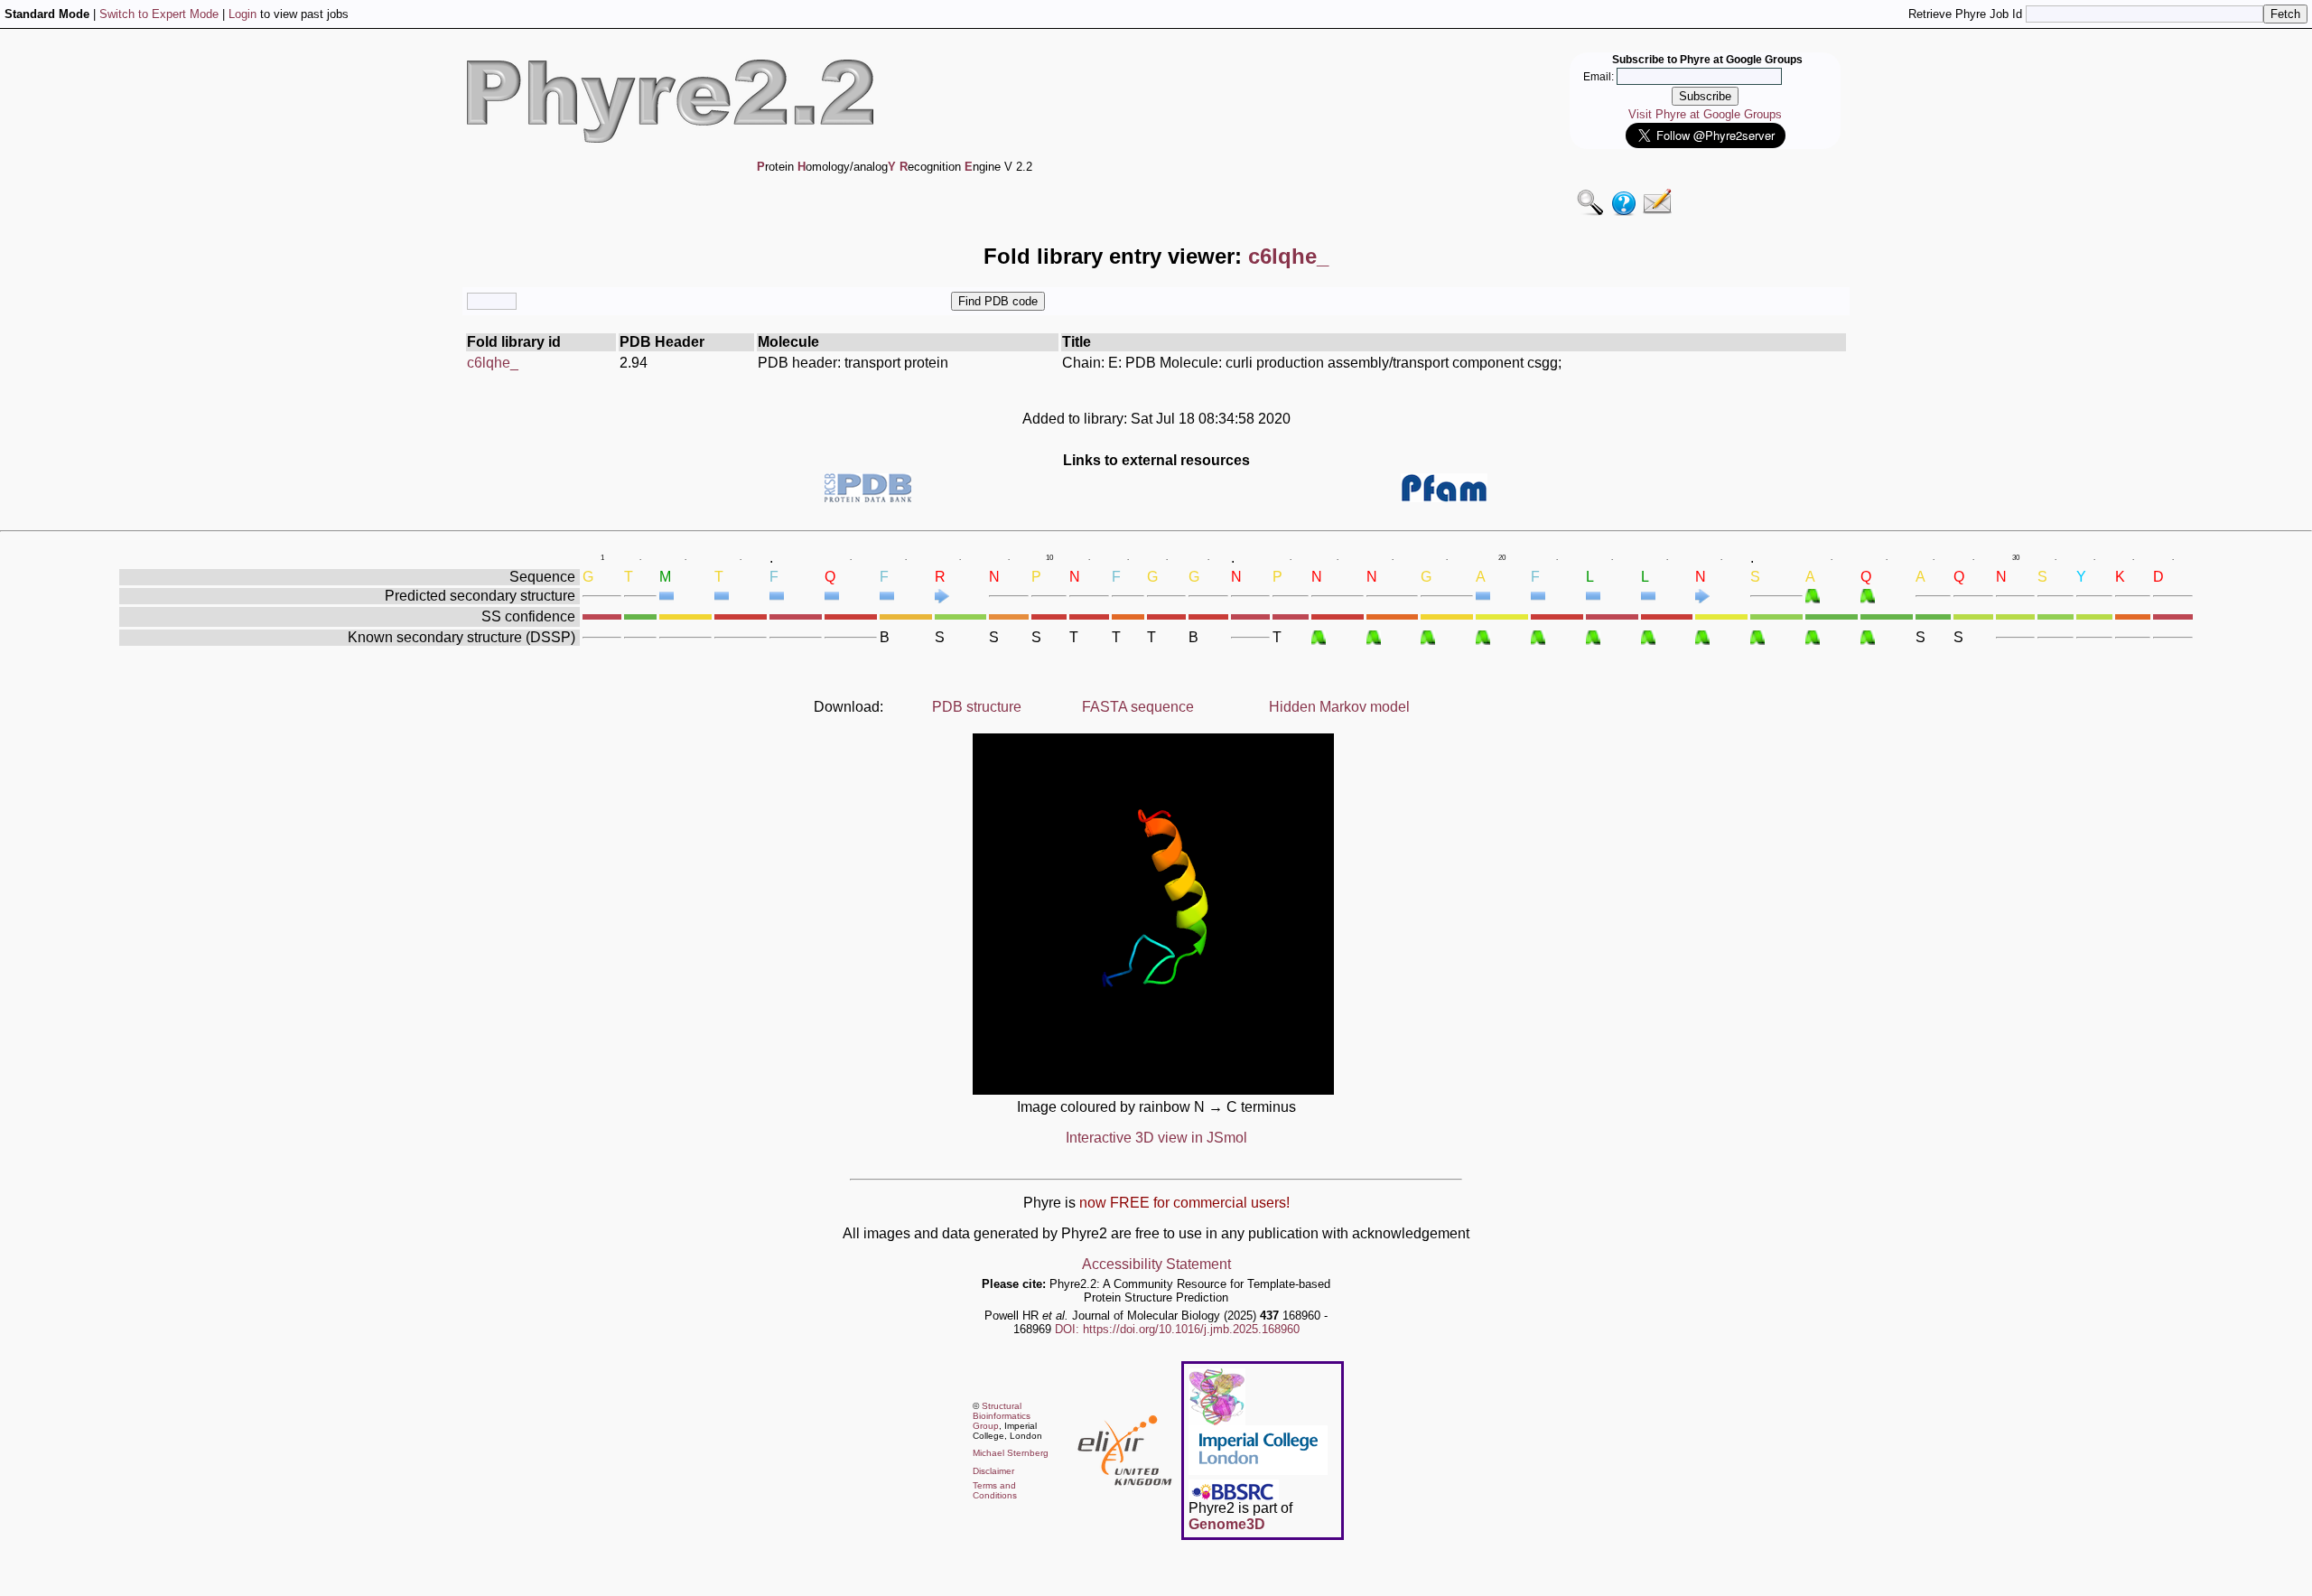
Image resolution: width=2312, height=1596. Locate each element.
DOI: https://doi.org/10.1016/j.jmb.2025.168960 (1177, 1329)
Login (242, 14)
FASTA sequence (1138, 707)
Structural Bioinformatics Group (1002, 1416)
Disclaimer (993, 1471)
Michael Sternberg (1011, 1453)
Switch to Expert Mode (159, 14)
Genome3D (1227, 1524)
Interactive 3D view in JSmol (1156, 1138)
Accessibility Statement (1156, 1264)
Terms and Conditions (995, 1490)
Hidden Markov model (1339, 707)
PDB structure (977, 707)
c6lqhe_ (493, 363)
